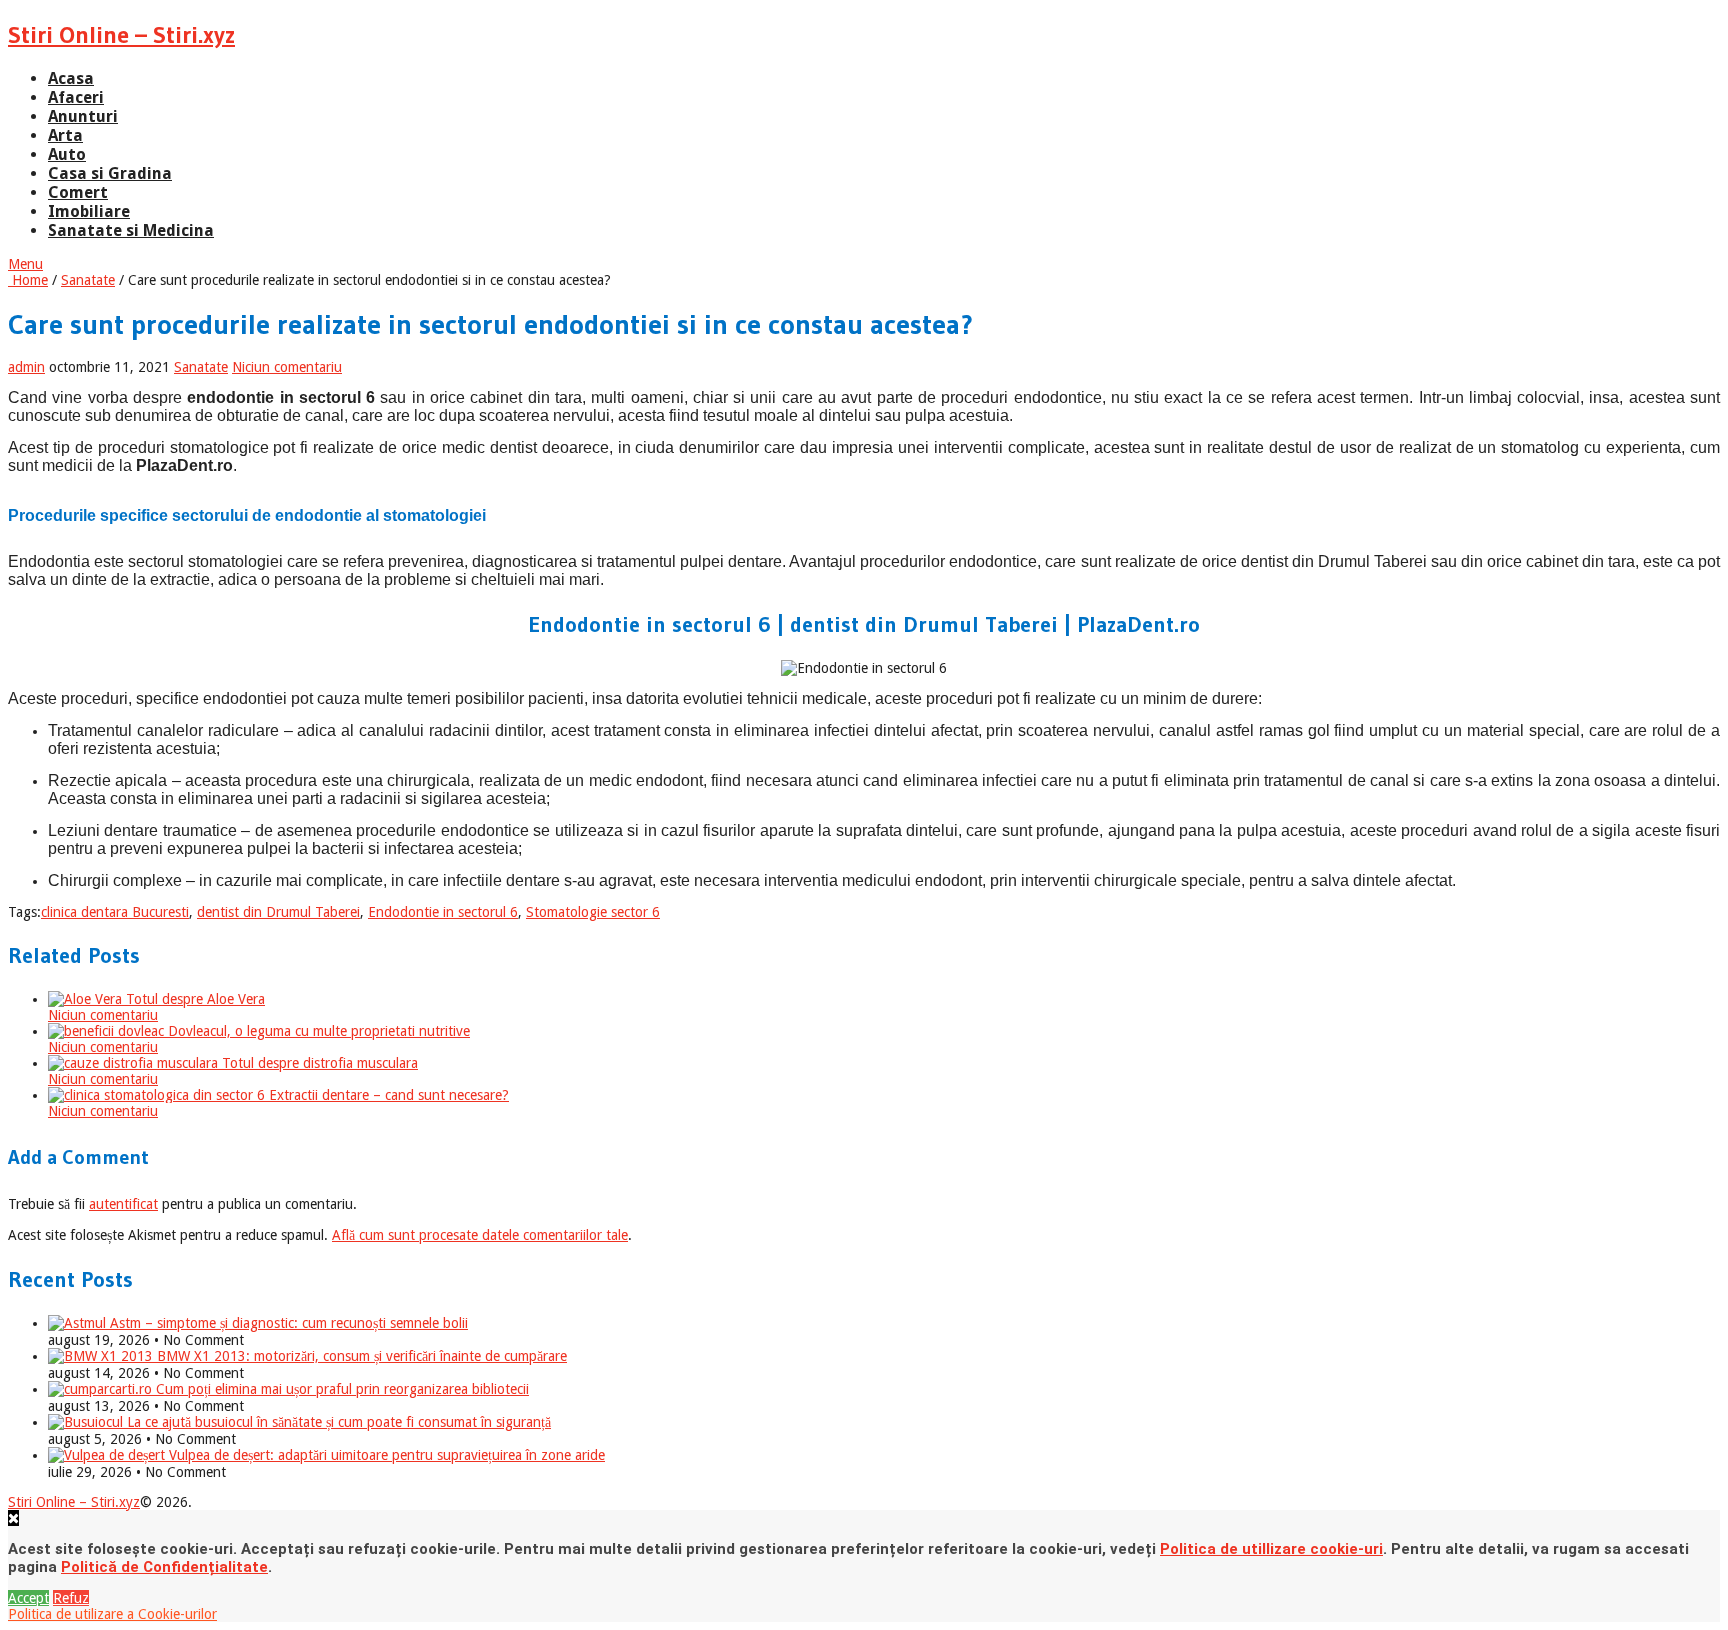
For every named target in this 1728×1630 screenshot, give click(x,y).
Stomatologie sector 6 (593, 912)
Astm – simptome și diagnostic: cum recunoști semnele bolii (287, 1323)
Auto (67, 154)
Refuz (71, 1598)
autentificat (123, 1204)
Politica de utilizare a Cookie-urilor (112, 1614)
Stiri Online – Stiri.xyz (121, 34)
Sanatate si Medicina (131, 230)
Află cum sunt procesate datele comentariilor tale (480, 1235)
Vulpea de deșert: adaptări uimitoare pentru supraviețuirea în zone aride (385, 1455)
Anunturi (83, 116)
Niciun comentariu (287, 367)
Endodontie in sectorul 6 (443, 912)
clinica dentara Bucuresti (115, 912)
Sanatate (88, 280)
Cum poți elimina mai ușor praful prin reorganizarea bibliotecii (340, 1389)
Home (28, 280)
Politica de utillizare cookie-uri (1271, 1549)
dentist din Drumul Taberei (278, 912)
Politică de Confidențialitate (164, 1567)
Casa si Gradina (110, 173)
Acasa (71, 78)
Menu (25, 264)
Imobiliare (89, 211)
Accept (28, 1598)
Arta (65, 135)
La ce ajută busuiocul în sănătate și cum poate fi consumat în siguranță (337, 1422)
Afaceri (76, 97)
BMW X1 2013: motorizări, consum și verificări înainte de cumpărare (360, 1356)
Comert (78, 192)
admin (26, 367)
